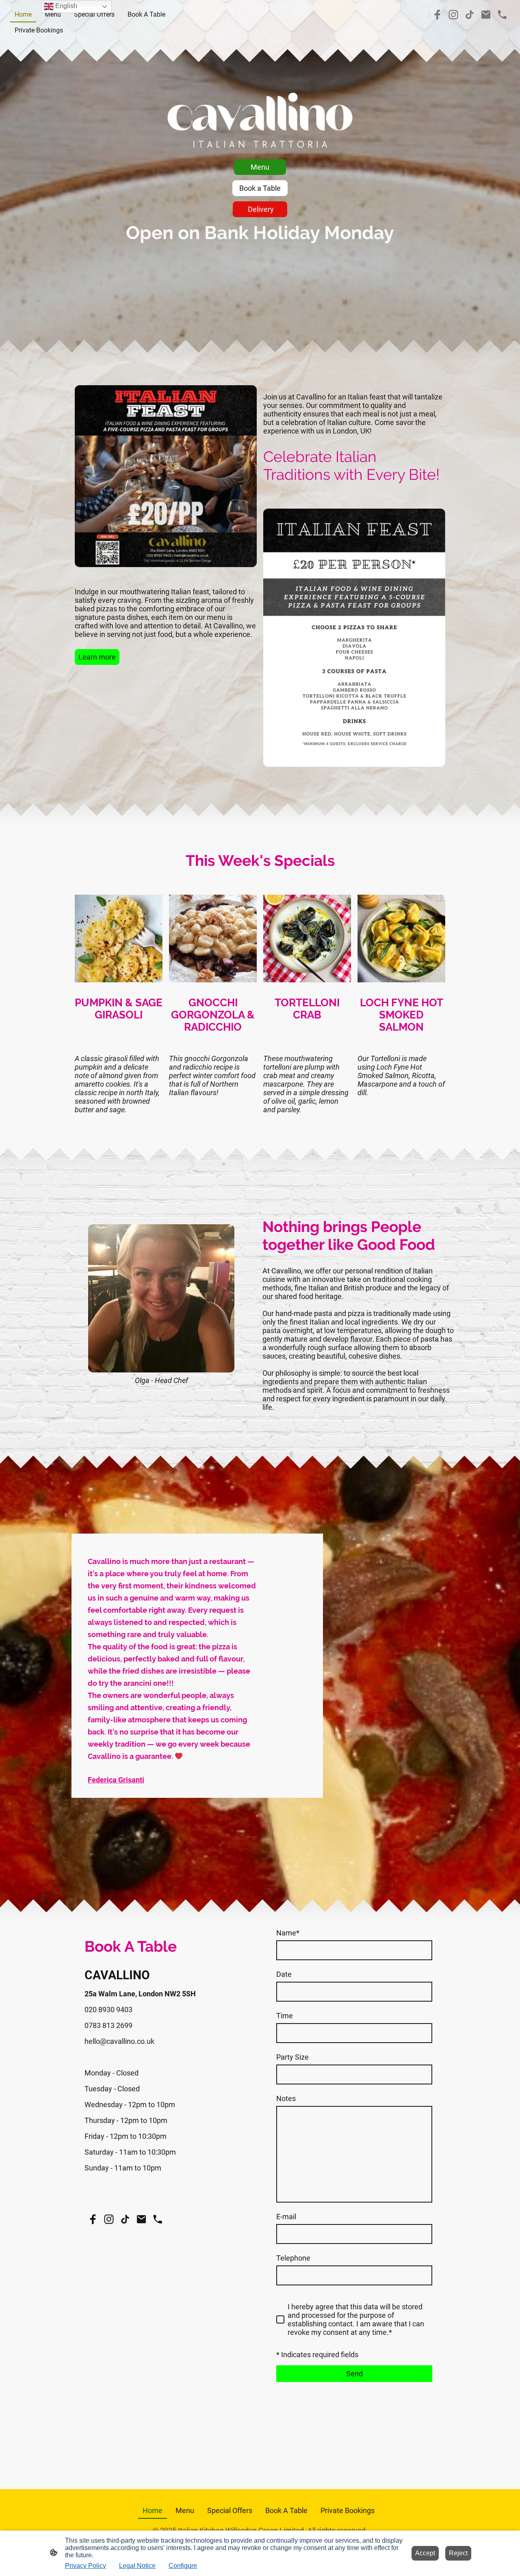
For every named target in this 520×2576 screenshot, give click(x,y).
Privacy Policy (86, 2566)
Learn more (97, 657)
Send (354, 2374)
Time (285, 2016)
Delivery (260, 209)
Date (284, 1974)
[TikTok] (470, 15)
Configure (183, 2566)
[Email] (486, 15)
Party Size (292, 2057)
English (65, 6)
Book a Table (260, 188)
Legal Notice (137, 2566)
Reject (458, 2553)
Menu (260, 167)
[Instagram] (453, 15)
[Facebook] (437, 15)
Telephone (293, 2258)
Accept (425, 2553)
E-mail (286, 2217)
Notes (286, 2098)
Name (288, 1933)
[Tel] (502, 15)
